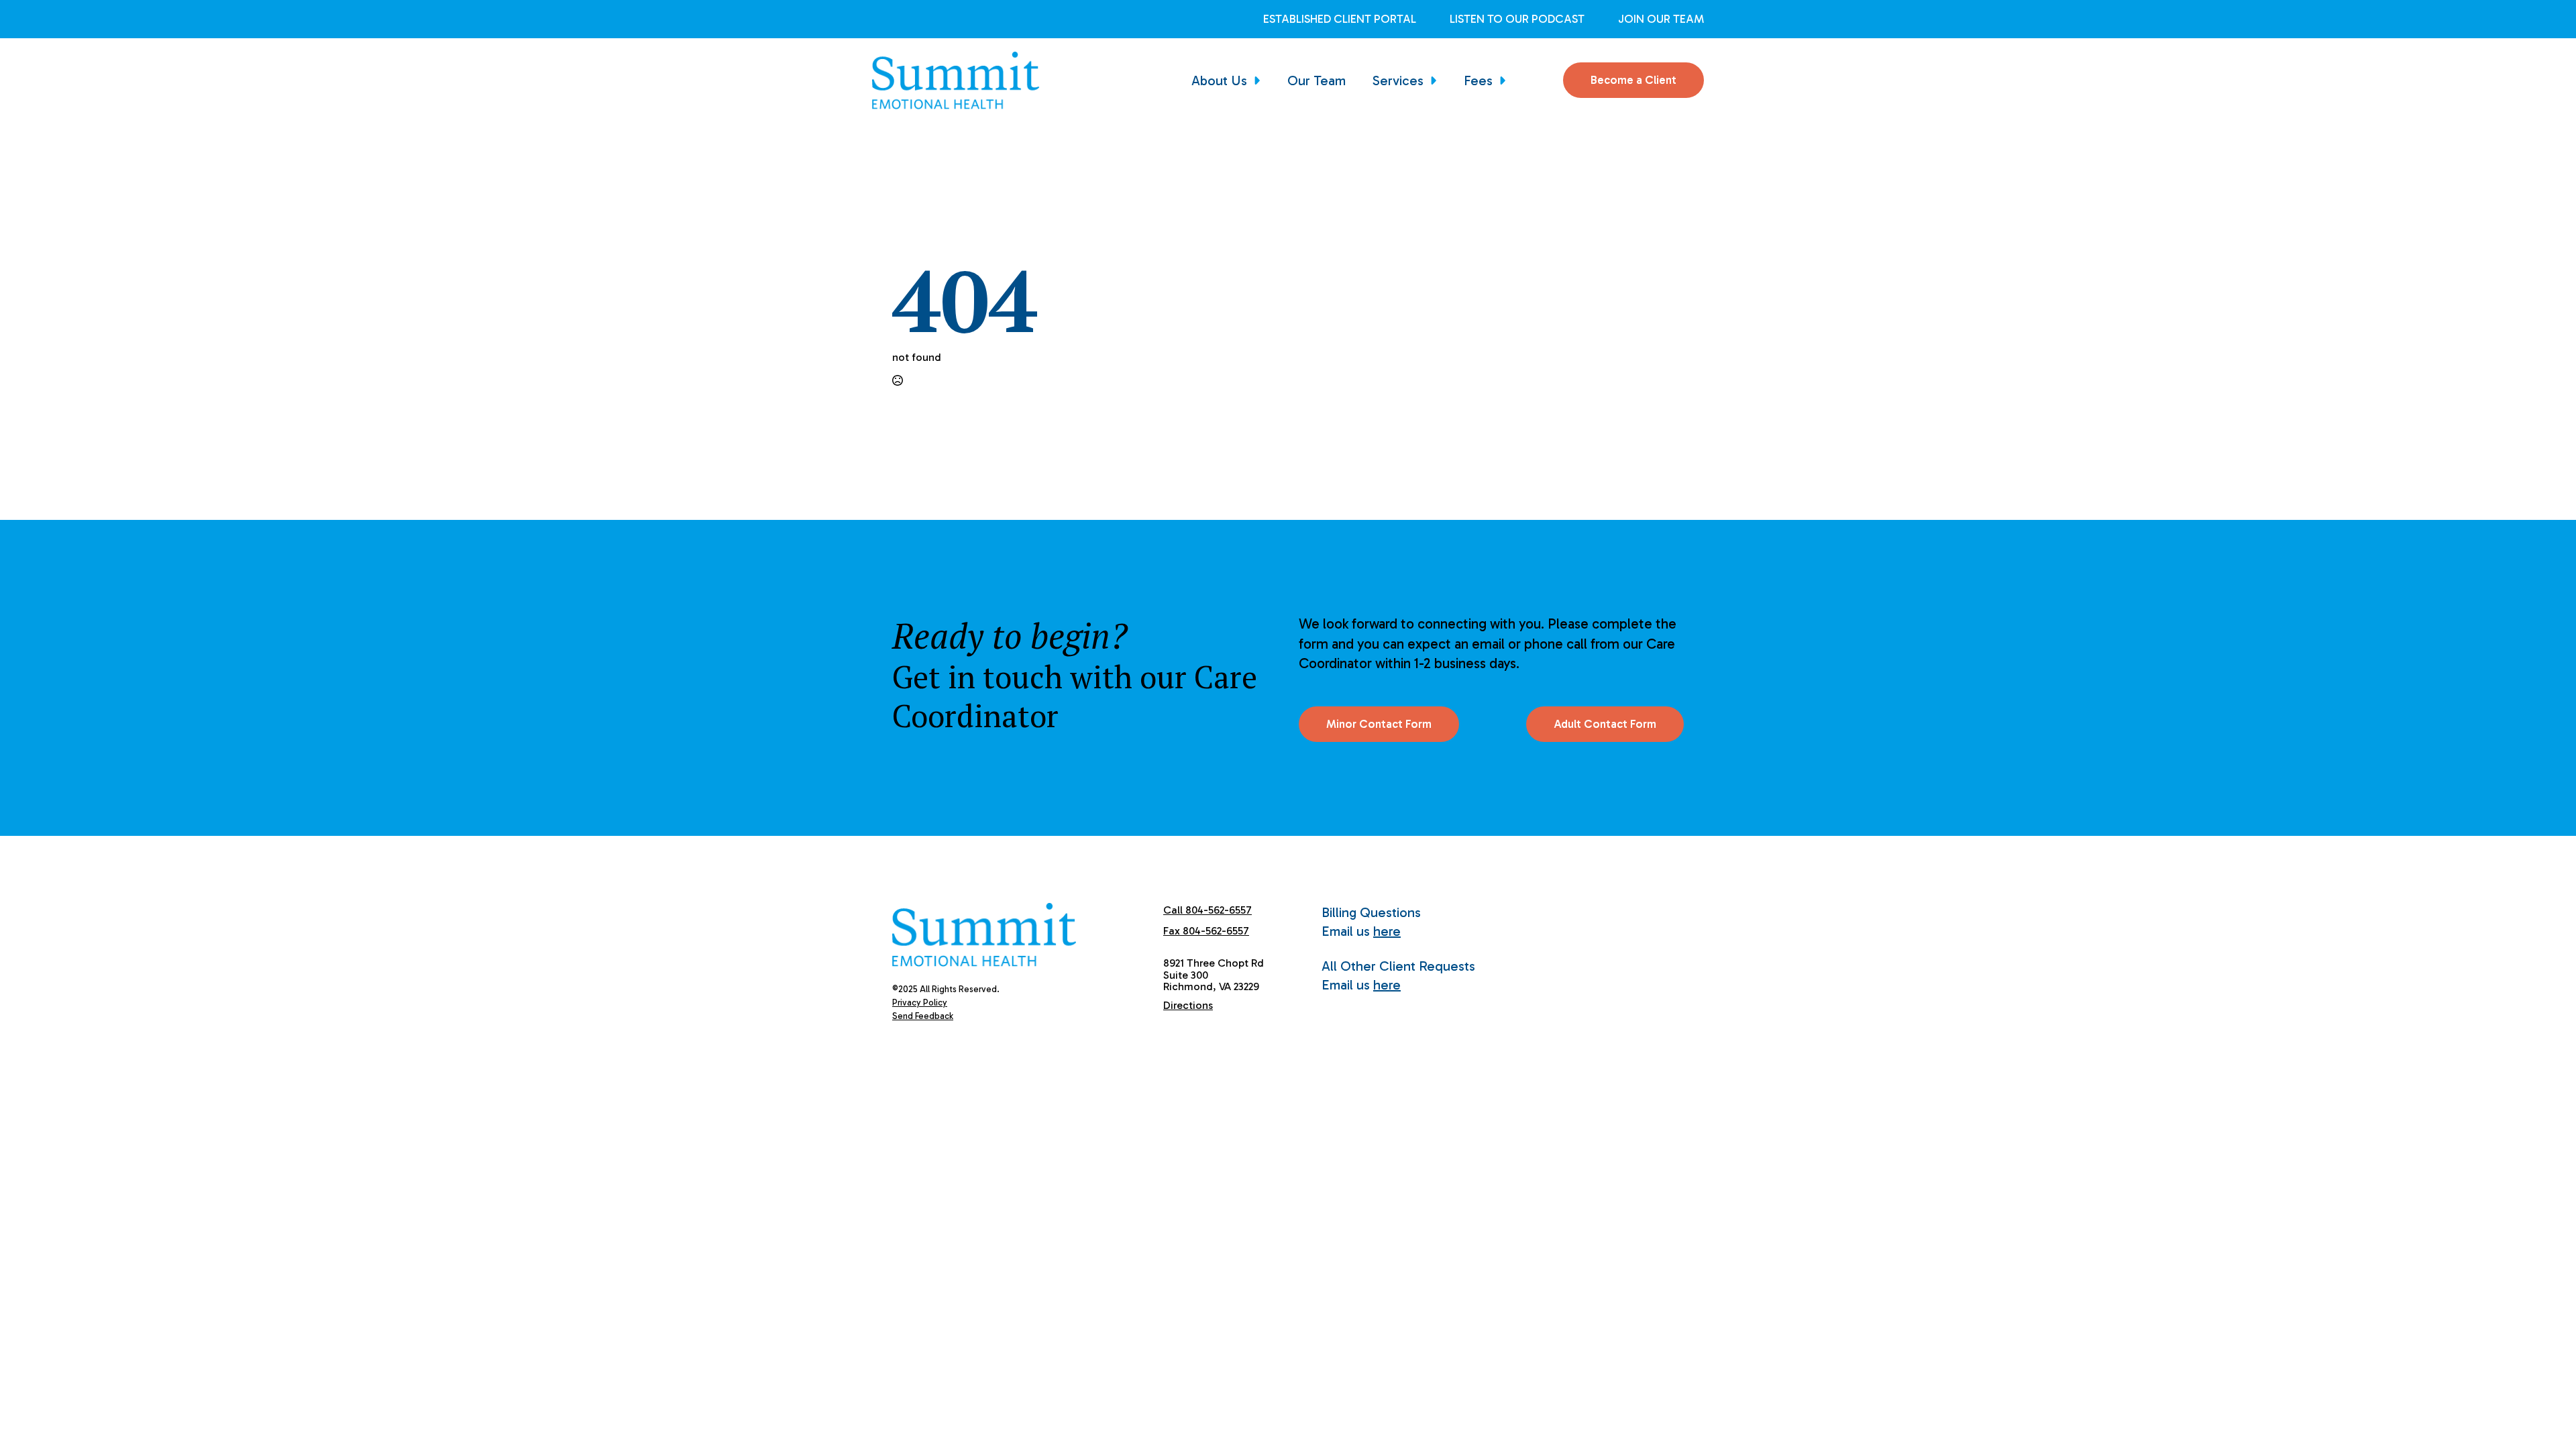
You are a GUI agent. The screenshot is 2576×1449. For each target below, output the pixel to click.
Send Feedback (923, 1016)
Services (1398, 80)
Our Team (1317, 80)
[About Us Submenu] (1260, 80)
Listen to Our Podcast (1517, 19)
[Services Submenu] (1437, 80)
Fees (1478, 80)
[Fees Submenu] (1506, 80)
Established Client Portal (1340, 19)
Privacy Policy (920, 1003)
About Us (1219, 80)
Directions (1188, 1005)
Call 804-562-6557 (1207, 910)
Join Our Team (1661, 19)
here (1387, 931)
